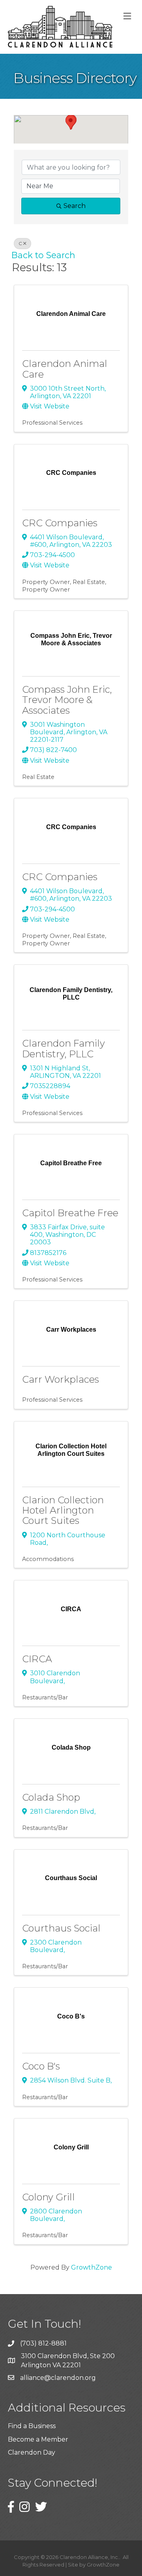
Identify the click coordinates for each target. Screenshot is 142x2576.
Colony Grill (49, 2197)
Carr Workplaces (61, 1379)
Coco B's (41, 2066)
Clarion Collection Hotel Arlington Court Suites (63, 1510)
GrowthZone (92, 2267)
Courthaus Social (61, 1928)
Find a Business (32, 2426)
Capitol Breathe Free (70, 1213)
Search (75, 206)
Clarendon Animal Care (65, 369)
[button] (71, 122)
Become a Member (38, 2439)
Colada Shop (51, 1797)
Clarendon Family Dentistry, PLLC (64, 1048)
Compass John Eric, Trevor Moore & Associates (67, 700)
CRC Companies (60, 523)
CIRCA (37, 1659)
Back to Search (43, 255)
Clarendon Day (32, 2452)
